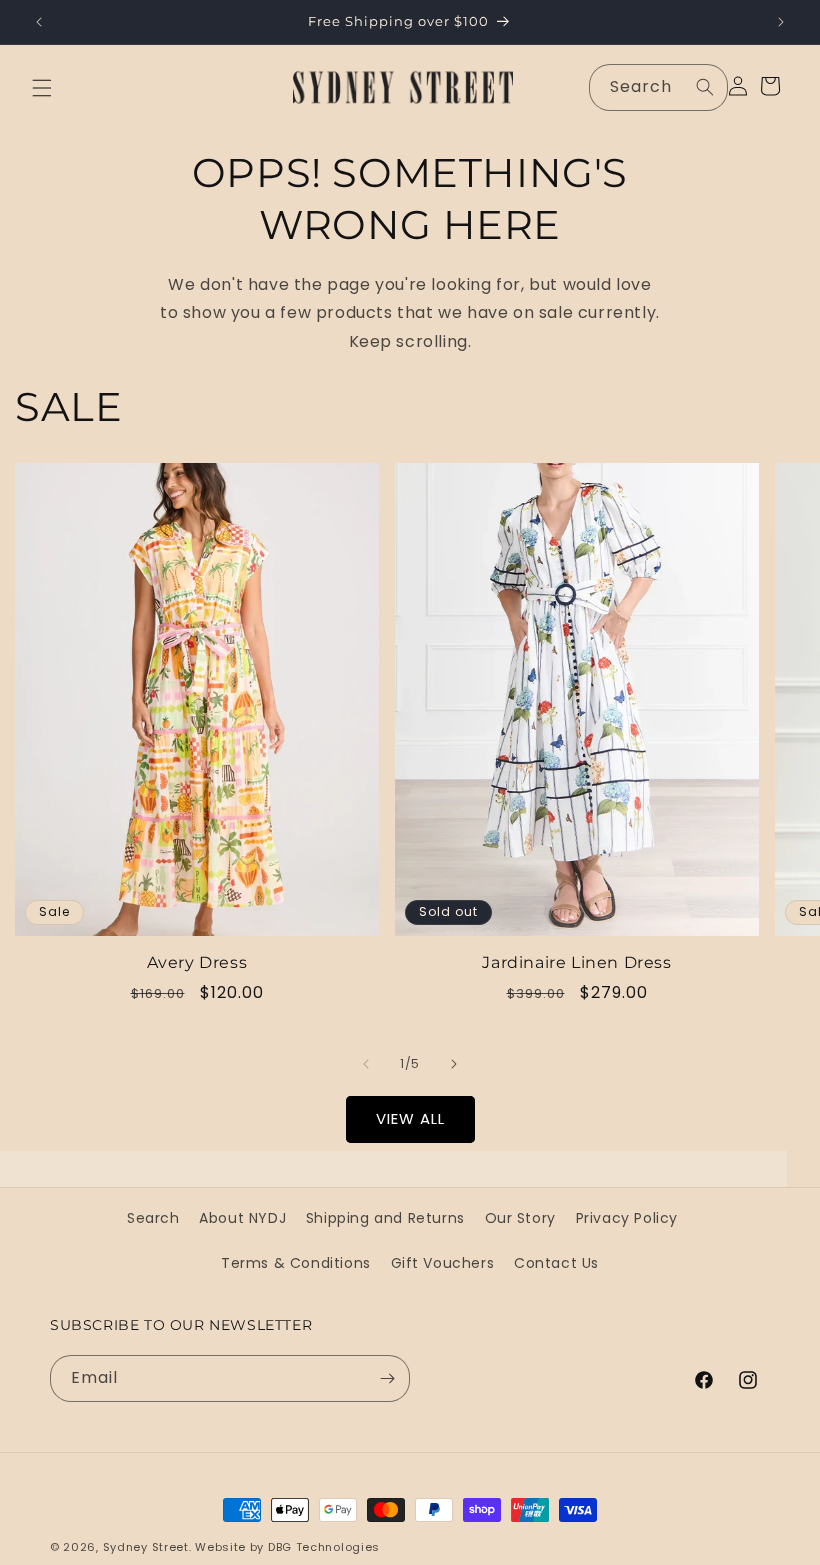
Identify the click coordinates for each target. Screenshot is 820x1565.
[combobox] (658, 87)
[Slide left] (366, 1064)
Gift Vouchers (443, 1263)
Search (153, 1218)
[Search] (705, 87)
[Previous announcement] (39, 22)
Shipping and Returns (385, 1218)
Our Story (520, 1218)
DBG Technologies (324, 1547)
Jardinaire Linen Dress (576, 962)
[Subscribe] (387, 1378)
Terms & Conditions (296, 1263)
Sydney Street (146, 1547)
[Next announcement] (781, 22)
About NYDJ (242, 1218)
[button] (42, 88)
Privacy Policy (627, 1218)
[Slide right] (454, 1064)
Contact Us (556, 1263)
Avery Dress (197, 962)
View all (410, 1118)
